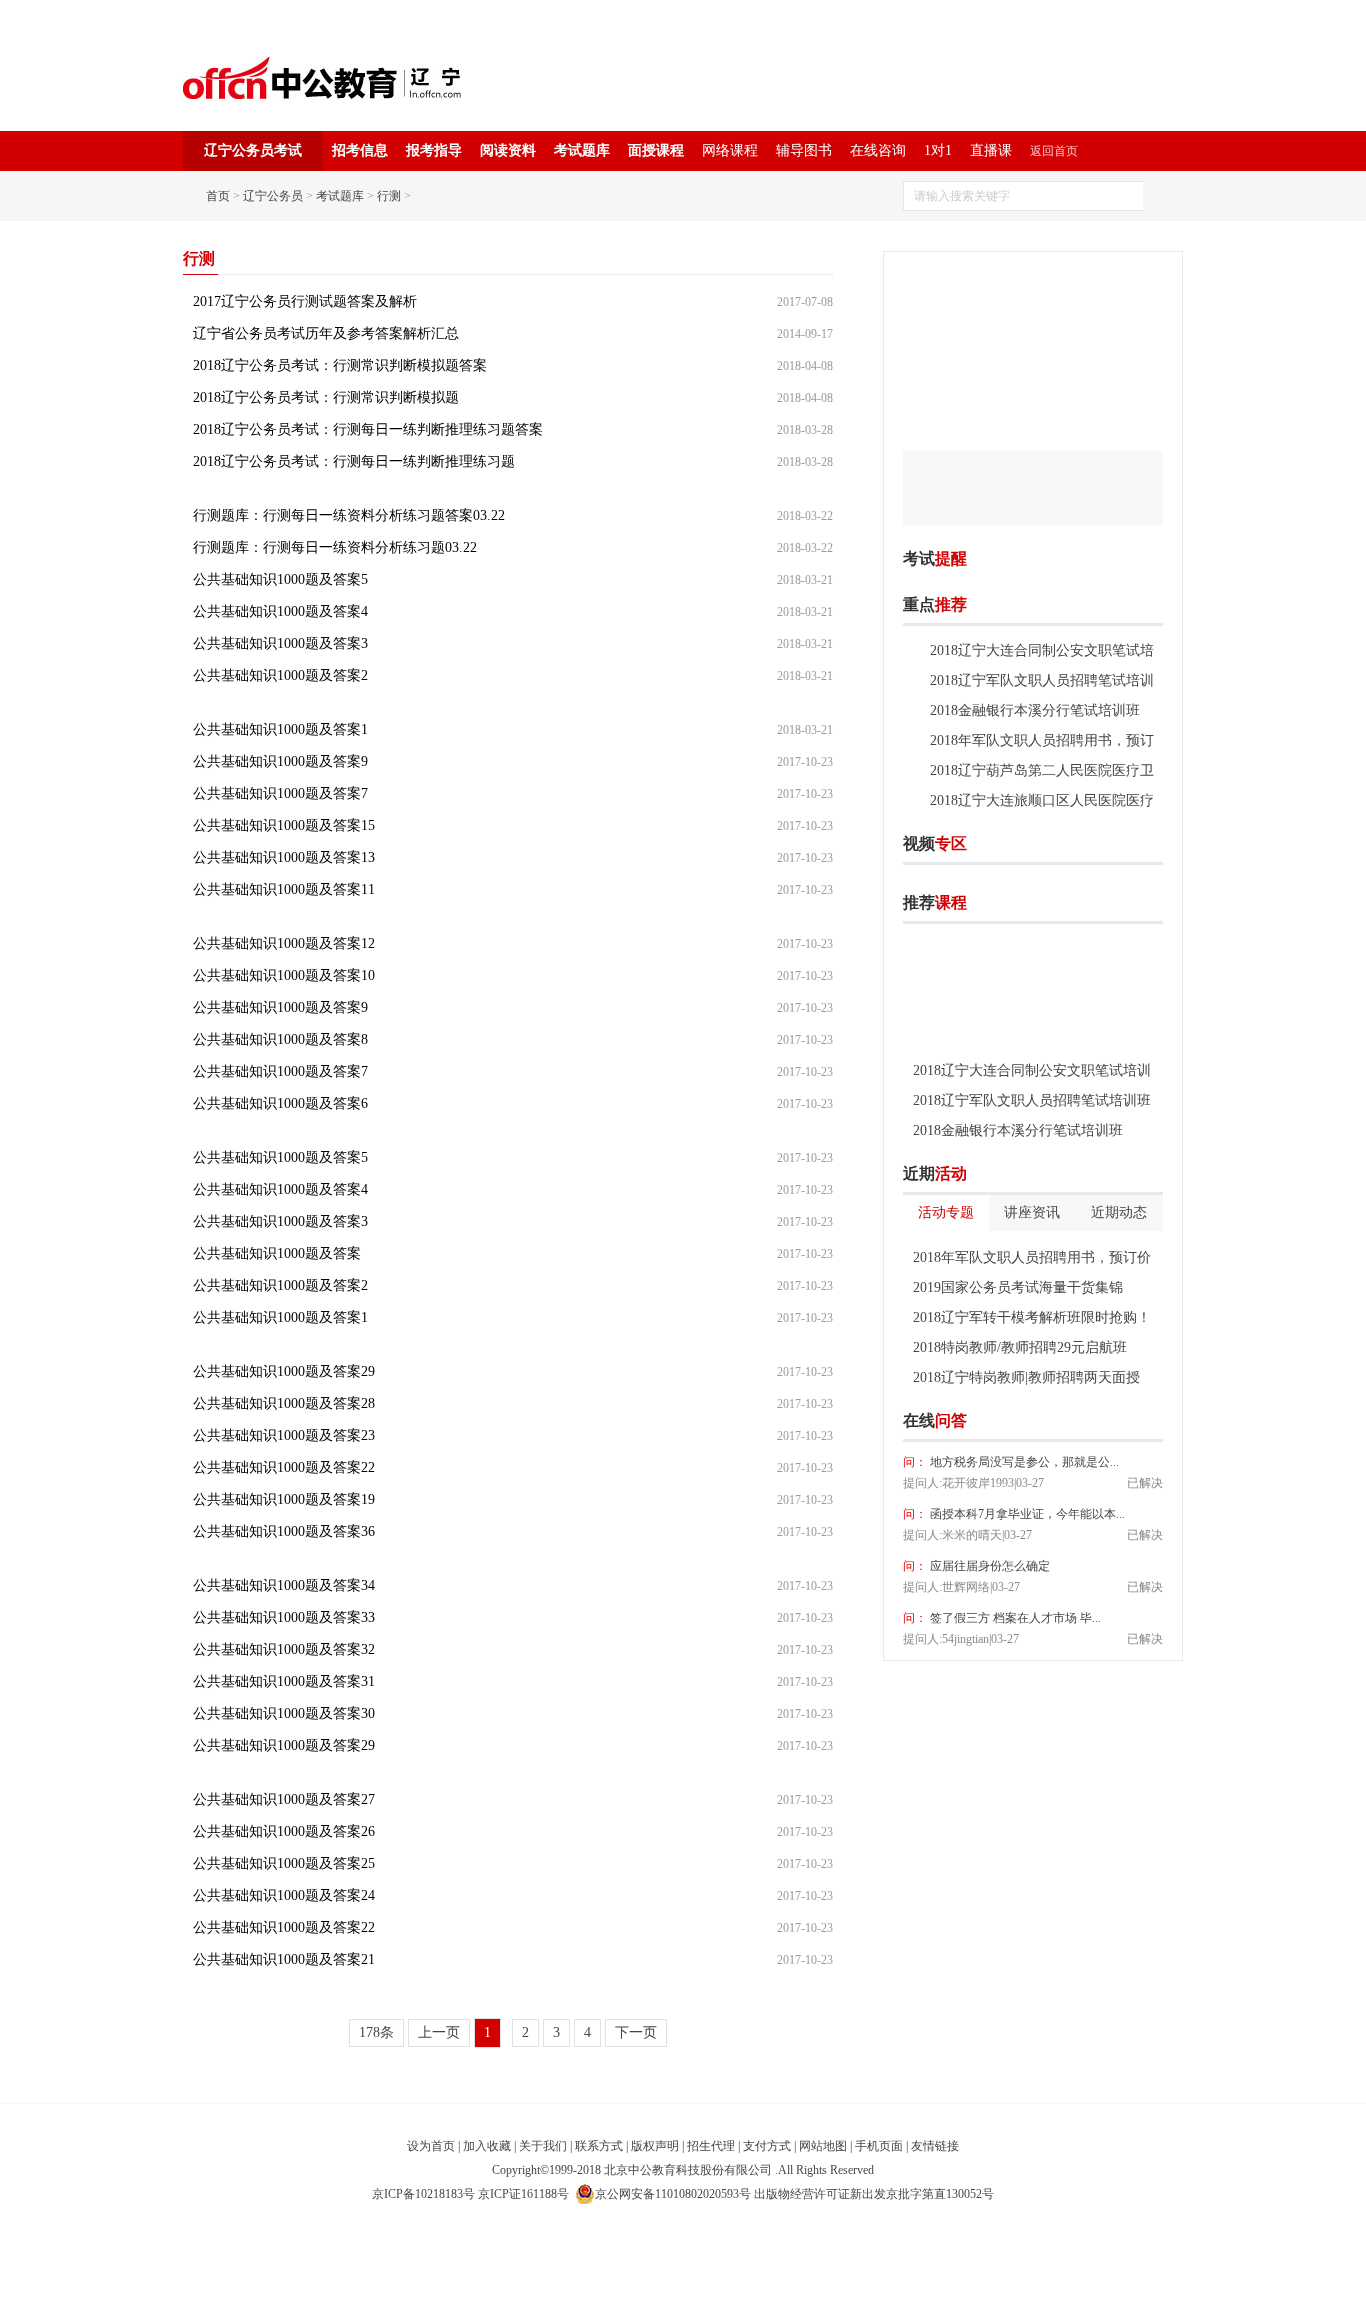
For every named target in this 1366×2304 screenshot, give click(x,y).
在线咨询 (878, 150)
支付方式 (767, 2146)
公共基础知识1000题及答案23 (284, 1435)
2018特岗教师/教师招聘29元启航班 (1020, 1347)
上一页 (439, 2032)
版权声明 (655, 2146)
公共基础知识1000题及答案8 (280, 1039)
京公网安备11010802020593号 (673, 2194)
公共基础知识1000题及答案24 (284, 1895)
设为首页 (431, 2146)
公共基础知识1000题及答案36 (284, 1531)
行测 (389, 196)
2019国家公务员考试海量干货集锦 (1018, 1287)
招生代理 (711, 2146)
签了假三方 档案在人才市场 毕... (1014, 1618)
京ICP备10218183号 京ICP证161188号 (470, 2194)
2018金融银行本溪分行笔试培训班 (1035, 710)
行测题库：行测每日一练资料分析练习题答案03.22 (349, 515)
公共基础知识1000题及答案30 (284, 1713)
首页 (218, 196)
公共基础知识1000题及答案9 (280, 761)
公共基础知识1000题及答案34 (284, 1585)
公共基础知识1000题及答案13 (284, 857)
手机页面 (879, 2146)
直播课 (991, 150)
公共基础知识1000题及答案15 (284, 825)
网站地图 (823, 2146)
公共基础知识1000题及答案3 (280, 643)
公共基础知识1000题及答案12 (284, 943)
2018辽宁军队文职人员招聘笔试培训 (1042, 680)
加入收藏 (487, 2146)
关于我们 (543, 2146)
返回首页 (1054, 151)
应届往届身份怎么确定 (988, 1566)
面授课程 (656, 150)
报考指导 (434, 150)
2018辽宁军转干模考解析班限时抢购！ (1032, 1317)
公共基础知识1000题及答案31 (284, 1681)
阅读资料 (508, 150)
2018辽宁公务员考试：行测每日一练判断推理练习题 (354, 461)
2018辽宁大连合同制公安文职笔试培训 (1032, 1070)
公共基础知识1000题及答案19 (284, 1499)
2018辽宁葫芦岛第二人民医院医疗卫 (1042, 770)
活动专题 (946, 1212)
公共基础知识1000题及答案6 (280, 1103)
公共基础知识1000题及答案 (277, 1253)
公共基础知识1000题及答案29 (284, 1371)
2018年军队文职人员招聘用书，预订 (1042, 740)
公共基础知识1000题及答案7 (280, 793)
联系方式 (599, 2146)
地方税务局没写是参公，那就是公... (1023, 1462)
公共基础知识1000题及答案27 (284, 1799)
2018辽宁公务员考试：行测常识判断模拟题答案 (340, 365)
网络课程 (730, 150)
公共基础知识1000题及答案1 (280, 729)
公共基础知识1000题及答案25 (284, 1863)
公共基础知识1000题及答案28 (284, 1403)
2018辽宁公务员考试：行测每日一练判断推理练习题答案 (368, 429)
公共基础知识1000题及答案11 (284, 889)
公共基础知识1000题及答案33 (284, 1617)
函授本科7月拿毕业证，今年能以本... (1026, 1514)
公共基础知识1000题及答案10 (284, 975)
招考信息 (360, 150)
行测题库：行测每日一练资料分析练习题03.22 (335, 547)
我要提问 (1132, 1421)
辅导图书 (804, 150)
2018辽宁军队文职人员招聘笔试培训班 (1032, 1100)
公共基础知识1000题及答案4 (280, 611)
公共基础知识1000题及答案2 (280, 675)
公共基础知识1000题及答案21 (284, 1959)
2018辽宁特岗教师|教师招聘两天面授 (1026, 1377)
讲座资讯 (1032, 1212)
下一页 (636, 2032)
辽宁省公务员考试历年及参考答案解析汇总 (326, 333)
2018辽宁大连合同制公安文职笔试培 (1042, 650)
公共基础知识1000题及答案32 (284, 1649)
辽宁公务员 (273, 196)
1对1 (938, 150)
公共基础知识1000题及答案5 (280, 579)
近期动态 (1119, 1212)
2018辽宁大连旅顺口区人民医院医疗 (1042, 800)
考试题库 (582, 150)
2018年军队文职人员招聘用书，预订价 (1032, 1257)
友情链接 (935, 2146)
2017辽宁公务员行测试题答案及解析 (305, 301)
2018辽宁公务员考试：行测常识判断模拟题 (326, 397)
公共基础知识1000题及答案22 (284, 1467)
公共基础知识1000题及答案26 (284, 1831)
